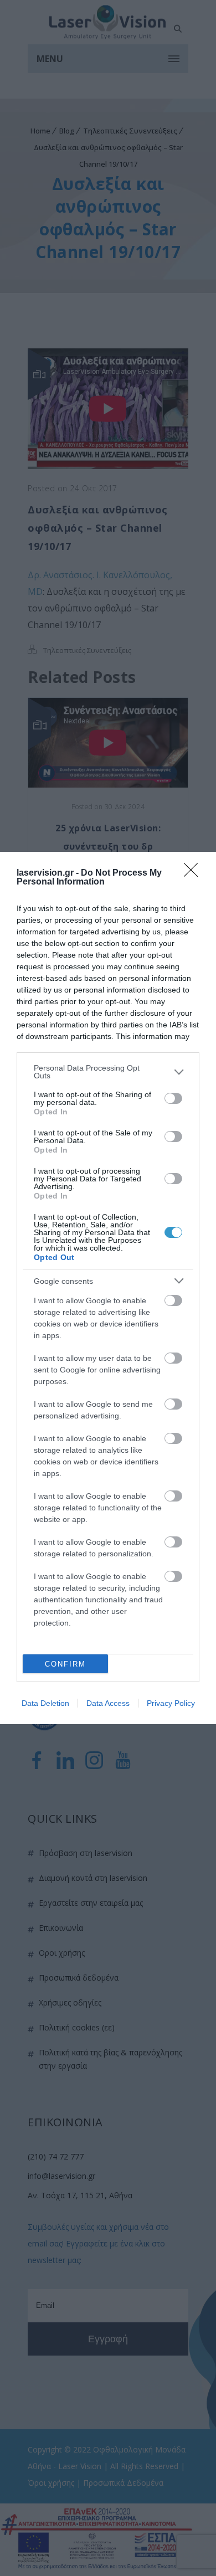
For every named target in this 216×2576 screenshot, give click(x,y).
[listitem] (108, 1072)
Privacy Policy (171, 1703)
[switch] (173, 1098)
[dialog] (108, 1288)
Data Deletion (45, 1703)
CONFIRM (65, 1664)
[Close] (194, 873)
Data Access (108, 1703)
